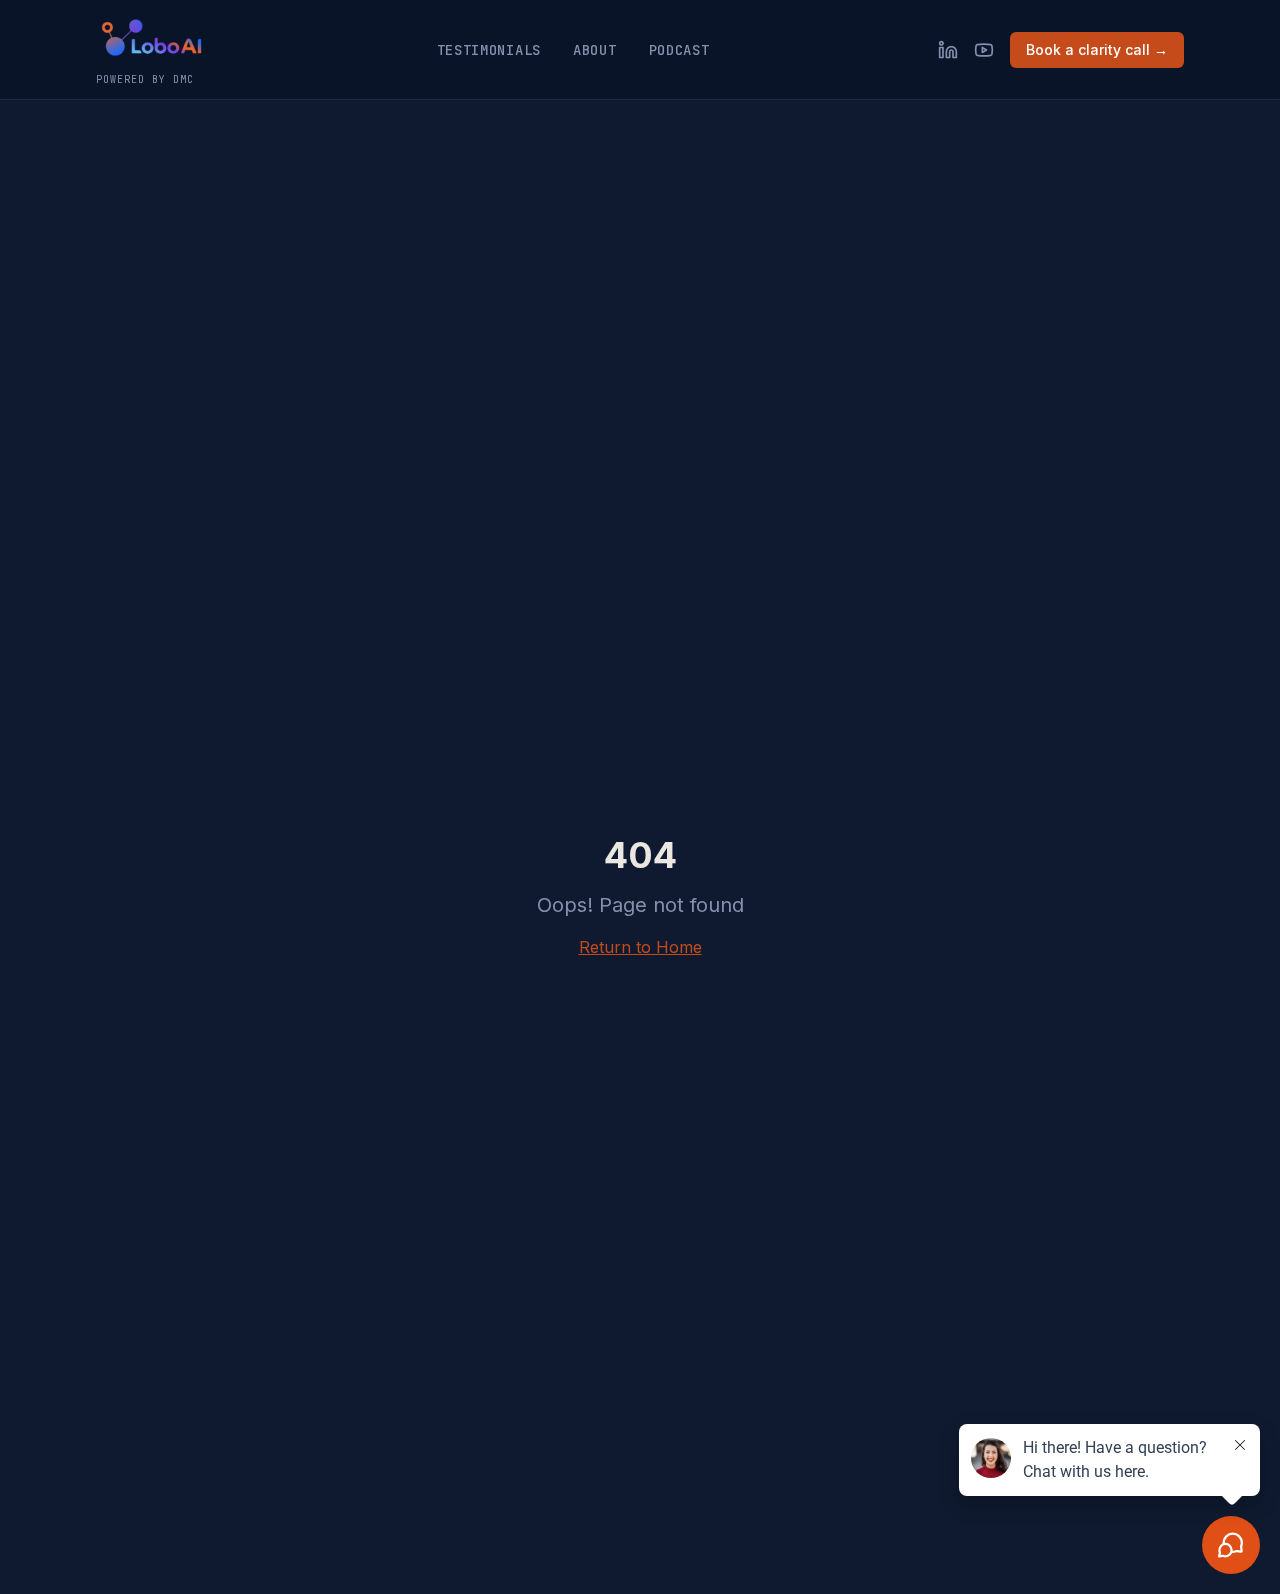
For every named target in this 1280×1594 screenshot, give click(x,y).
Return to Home (640, 947)
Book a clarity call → (1097, 49)
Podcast (679, 50)
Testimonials (489, 50)
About (595, 50)
